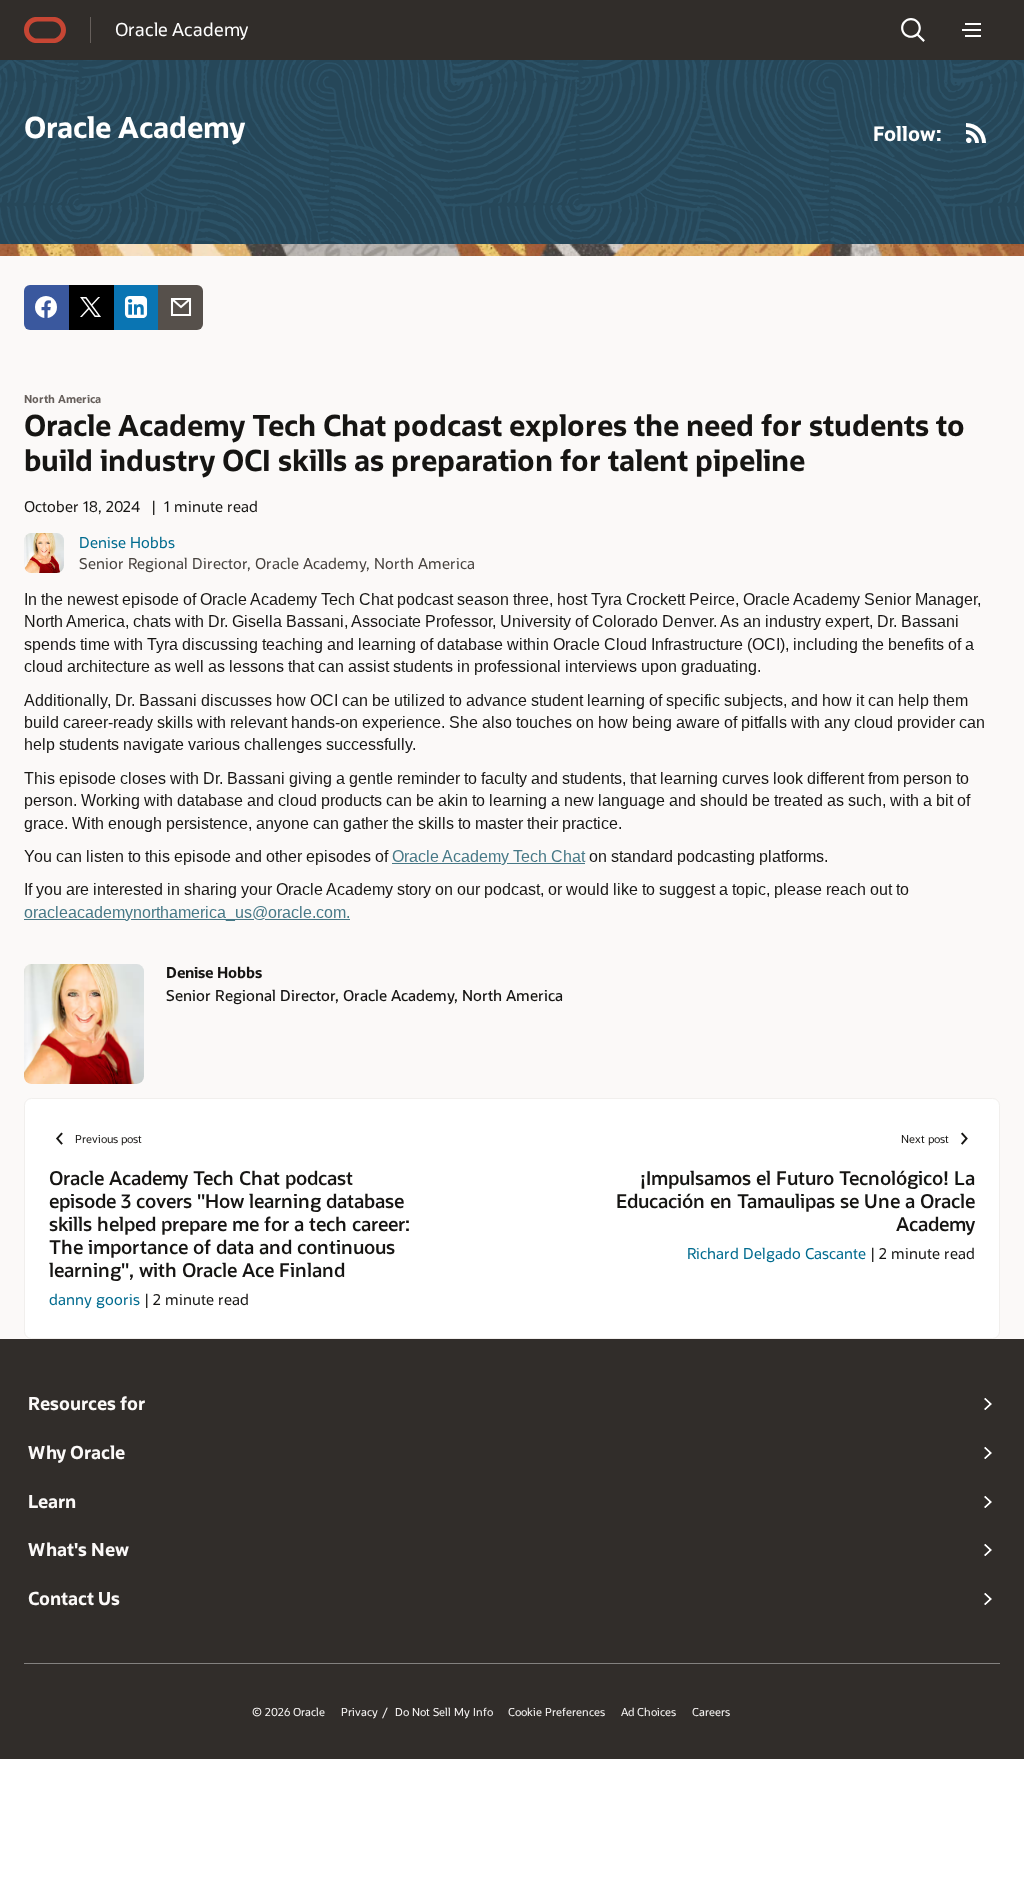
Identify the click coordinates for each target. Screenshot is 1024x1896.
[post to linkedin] (136, 307)
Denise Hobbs (127, 542)
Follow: (907, 133)
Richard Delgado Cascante (776, 1253)
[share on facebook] (46, 307)
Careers (711, 1712)
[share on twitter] (91, 307)
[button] (913, 30)
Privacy (359, 1712)
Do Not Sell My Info (444, 1712)
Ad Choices (648, 1712)
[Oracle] (45, 30)
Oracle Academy (181, 29)
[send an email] (180, 307)
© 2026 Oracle (288, 1712)
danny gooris (94, 1299)
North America (62, 398)
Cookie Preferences (556, 1712)
